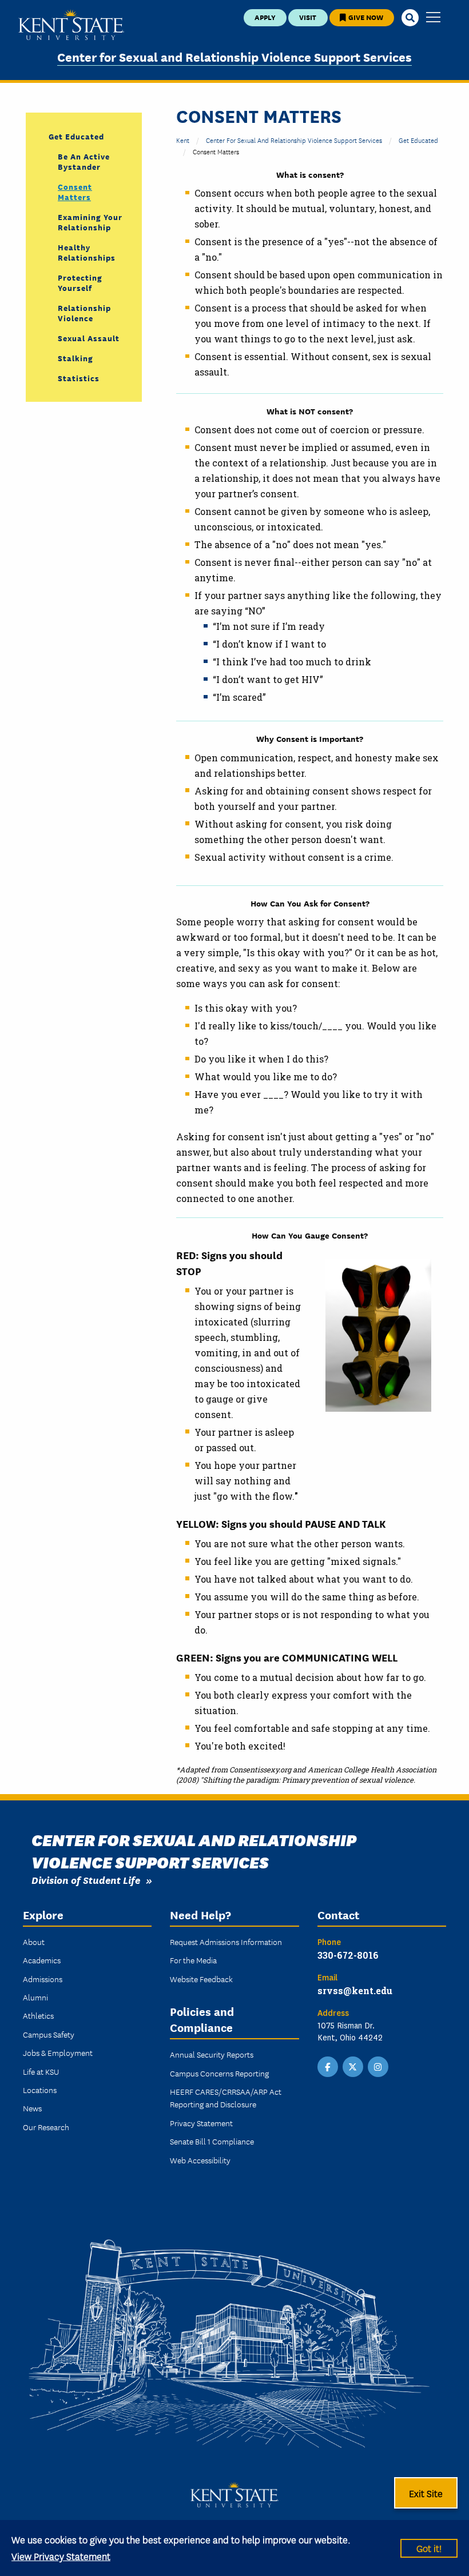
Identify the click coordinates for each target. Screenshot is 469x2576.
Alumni (35, 1997)
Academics (42, 1960)
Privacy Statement (201, 2123)
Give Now (365, 17)
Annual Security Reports (212, 2054)
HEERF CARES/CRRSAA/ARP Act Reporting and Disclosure (226, 2098)
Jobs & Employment (58, 2052)
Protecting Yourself (80, 282)
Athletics (38, 2015)
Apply (265, 17)
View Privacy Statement (61, 2556)
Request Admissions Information (226, 1942)
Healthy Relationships (87, 252)
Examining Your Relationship (90, 222)
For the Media (193, 1960)
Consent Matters (75, 191)
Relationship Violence (84, 313)
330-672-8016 (348, 1955)
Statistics (79, 378)
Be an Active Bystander (84, 161)
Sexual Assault (89, 338)
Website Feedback (201, 1979)
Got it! (429, 2548)
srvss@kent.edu (355, 1990)
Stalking (75, 358)
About (34, 1942)
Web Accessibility (200, 2160)
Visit (308, 17)
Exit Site (426, 2493)
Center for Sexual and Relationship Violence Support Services (234, 56)
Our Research (46, 2127)
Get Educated (418, 140)
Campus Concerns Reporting (219, 2073)
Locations (40, 2090)
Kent (183, 140)
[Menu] (433, 18)
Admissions (43, 1979)
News (32, 2108)
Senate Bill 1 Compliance (212, 2141)
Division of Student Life (86, 1880)
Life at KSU (41, 2071)
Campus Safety (49, 2034)
